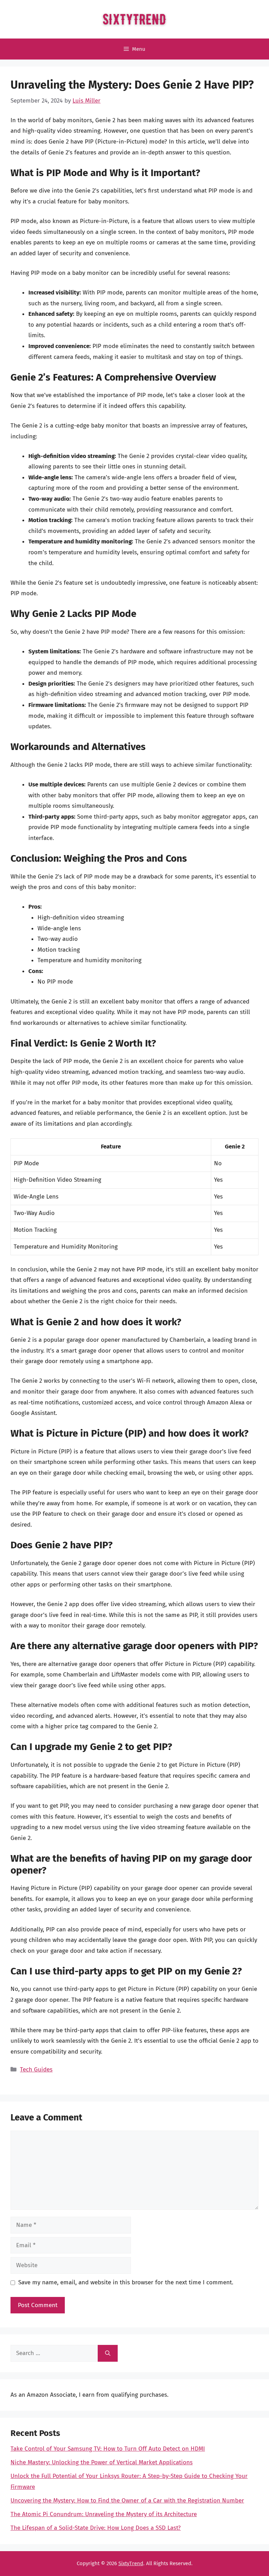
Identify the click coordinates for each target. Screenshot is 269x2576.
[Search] (108, 2353)
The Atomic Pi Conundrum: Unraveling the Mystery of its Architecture (104, 2514)
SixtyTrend (131, 2563)
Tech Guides (36, 2070)
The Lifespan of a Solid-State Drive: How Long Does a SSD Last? (96, 2528)
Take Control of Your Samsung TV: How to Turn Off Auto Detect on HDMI (108, 2449)
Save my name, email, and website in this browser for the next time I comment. (126, 2282)
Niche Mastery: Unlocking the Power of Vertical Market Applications (102, 2462)
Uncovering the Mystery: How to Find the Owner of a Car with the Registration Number (127, 2501)
